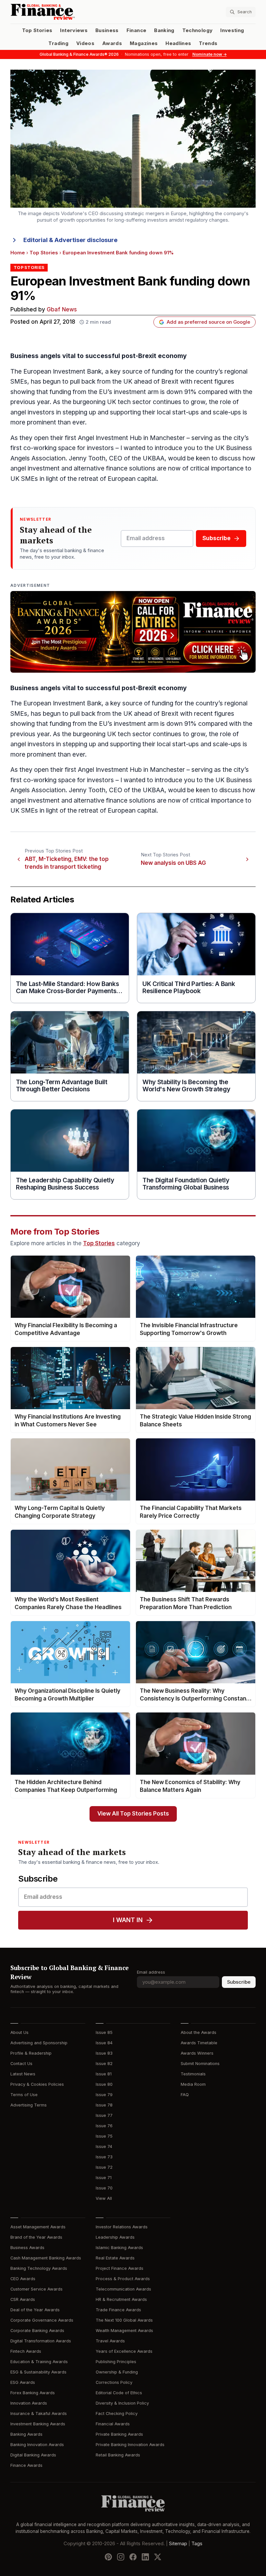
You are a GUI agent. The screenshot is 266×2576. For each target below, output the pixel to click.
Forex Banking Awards (33, 2393)
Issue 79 (104, 2095)
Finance (136, 30)
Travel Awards (110, 2341)
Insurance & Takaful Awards (39, 2414)
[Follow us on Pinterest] (108, 2557)
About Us (19, 2032)
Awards (112, 43)
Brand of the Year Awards (36, 2237)
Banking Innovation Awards (37, 2445)
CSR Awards (23, 2299)
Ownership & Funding (117, 2372)
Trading (58, 43)
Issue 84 (104, 2043)
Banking (164, 30)
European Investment (54, 703)
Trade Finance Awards (118, 2310)
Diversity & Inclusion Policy (122, 2403)
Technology (198, 30)
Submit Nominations (200, 2064)
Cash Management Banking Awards (46, 2258)
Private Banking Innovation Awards (130, 2445)
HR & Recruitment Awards (121, 2299)
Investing (232, 30)
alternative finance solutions (115, 468)
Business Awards (27, 2248)
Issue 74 (104, 2147)
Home (18, 253)
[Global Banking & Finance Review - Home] (70, 12)
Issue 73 (104, 2157)
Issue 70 (104, 2188)
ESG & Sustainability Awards (38, 2372)
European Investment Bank (62, 371)
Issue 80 (104, 2084)
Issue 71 (104, 2178)
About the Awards (199, 2032)
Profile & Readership (31, 2053)
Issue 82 (104, 2064)
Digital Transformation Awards (41, 2341)
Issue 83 (104, 2053)
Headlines (178, 43)
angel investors (32, 412)
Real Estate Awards (115, 2258)
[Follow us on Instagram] (121, 2557)
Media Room (193, 2084)
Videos (85, 43)
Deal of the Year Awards (35, 2310)
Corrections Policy (114, 2382)
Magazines (144, 43)
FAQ (185, 2095)
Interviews (74, 30)
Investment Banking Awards (38, 2424)
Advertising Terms (29, 2105)
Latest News (23, 2074)
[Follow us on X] (158, 2557)
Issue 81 (104, 2074)
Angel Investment (103, 438)
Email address (151, 1972)
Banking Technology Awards (39, 2268)
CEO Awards (23, 2279)
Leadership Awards (115, 2237)
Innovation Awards (29, 2403)
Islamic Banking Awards (119, 2248)
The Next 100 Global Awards (124, 2320)
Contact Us (21, 2064)
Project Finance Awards (120, 2268)
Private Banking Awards (119, 2434)
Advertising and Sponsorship (39, 2043)
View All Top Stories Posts (133, 1814)
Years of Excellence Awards (124, 2351)
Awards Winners (197, 2053)
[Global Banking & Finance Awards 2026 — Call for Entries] (133, 632)
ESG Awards (23, 2382)
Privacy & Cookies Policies (37, 2084)
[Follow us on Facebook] (133, 2557)
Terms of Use (24, 2095)
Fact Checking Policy (117, 2414)
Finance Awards (26, 2465)
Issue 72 (104, 2167)
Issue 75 (104, 2136)
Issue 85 (104, 2032)
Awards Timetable (199, 2043)
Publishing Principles (116, 2362)
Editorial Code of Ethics (119, 2393)
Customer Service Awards (36, 2289)
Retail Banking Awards (118, 2455)
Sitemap (178, 2544)
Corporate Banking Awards (37, 2331)
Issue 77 (104, 2115)
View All (104, 2198)
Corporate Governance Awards (42, 2320)
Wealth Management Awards (124, 2331)
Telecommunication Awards (123, 2289)
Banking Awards (26, 2434)
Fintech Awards (26, 2351)
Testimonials (193, 2074)
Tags (197, 2544)
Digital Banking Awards (33, 2455)
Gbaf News (62, 310)
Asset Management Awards (38, 2227)
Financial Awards (113, 2424)
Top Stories (37, 30)
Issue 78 (104, 2105)
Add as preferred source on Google (208, 322)
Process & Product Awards (123, 2279)
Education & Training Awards (39, 2362)
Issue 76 (104, 2126)
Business (107, 30)
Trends (208, 43)
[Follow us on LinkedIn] (145, 2557)
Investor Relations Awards (122, 2227)
